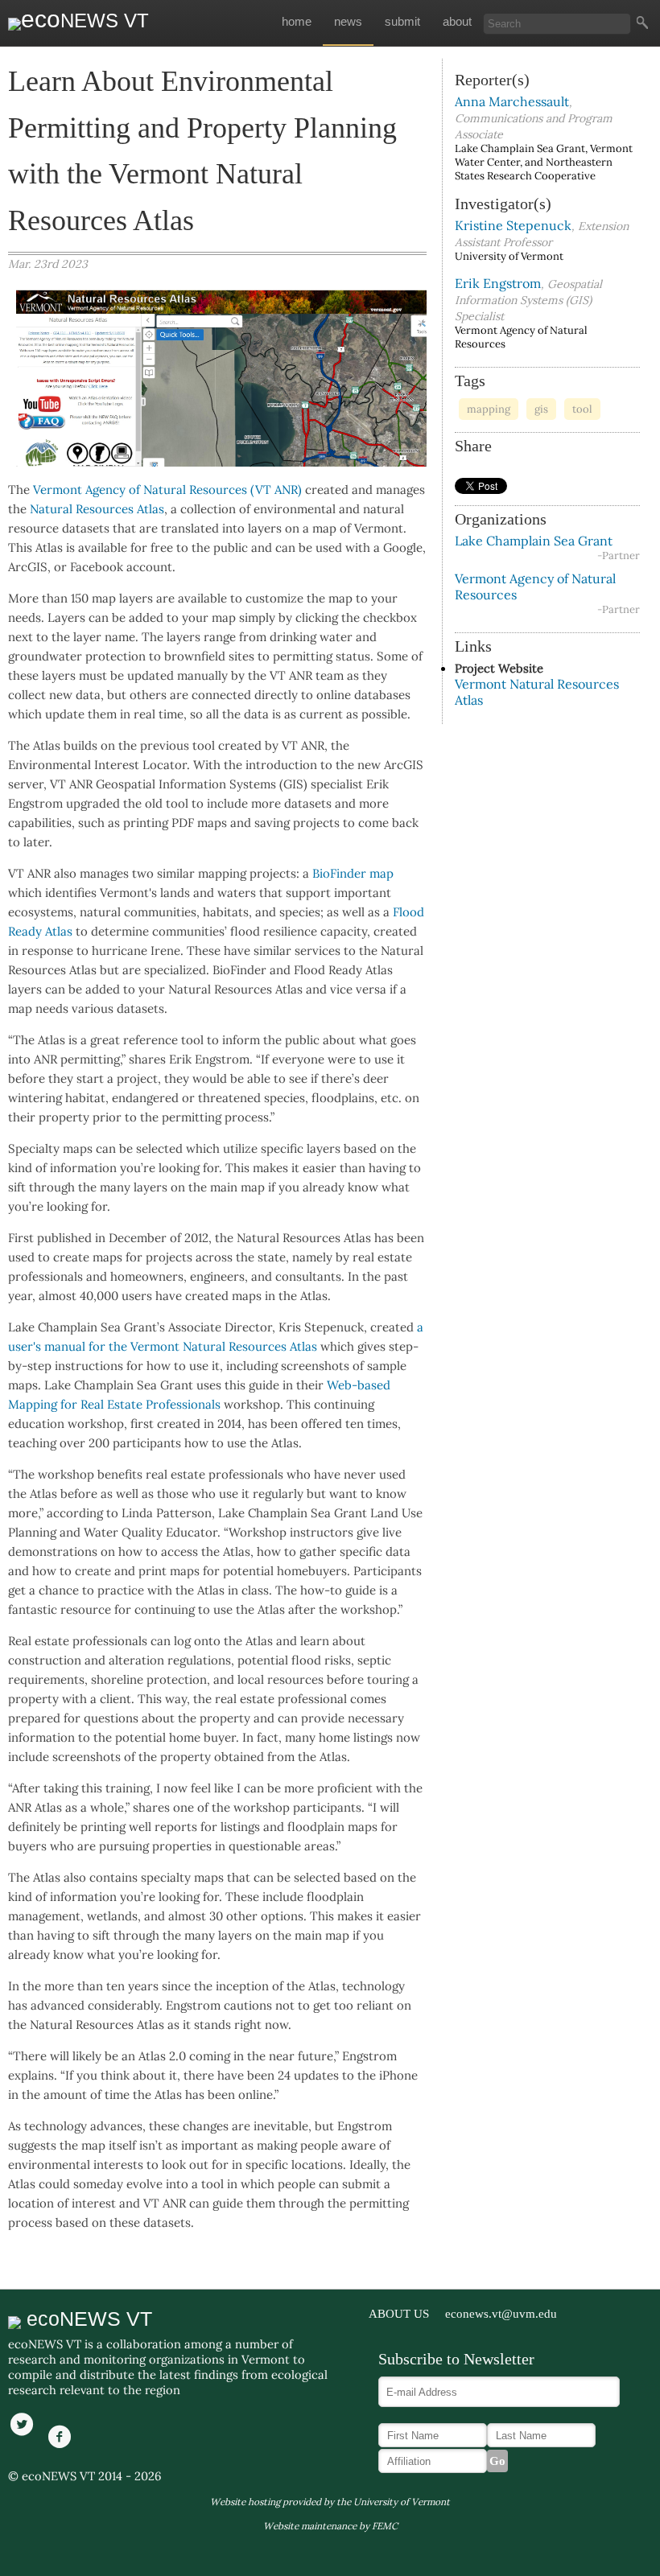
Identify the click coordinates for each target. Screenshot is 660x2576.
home (297, 22)
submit (402, 22)
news (348, 22)
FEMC (385, 2526)
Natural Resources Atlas (97, 509)
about (457, 22)
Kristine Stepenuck (513, 225)
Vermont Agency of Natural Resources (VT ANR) (167, 490)
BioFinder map (353, 873)
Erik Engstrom (498, 283)
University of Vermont (402, 2502)
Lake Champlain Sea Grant (534, 541)
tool (582, 409)
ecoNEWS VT (87, 2319)
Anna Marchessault (512, 101)
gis (541, 409)
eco (85, 19)
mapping (489, 409)
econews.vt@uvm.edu (501, 2314)
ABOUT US (399, 2314)
